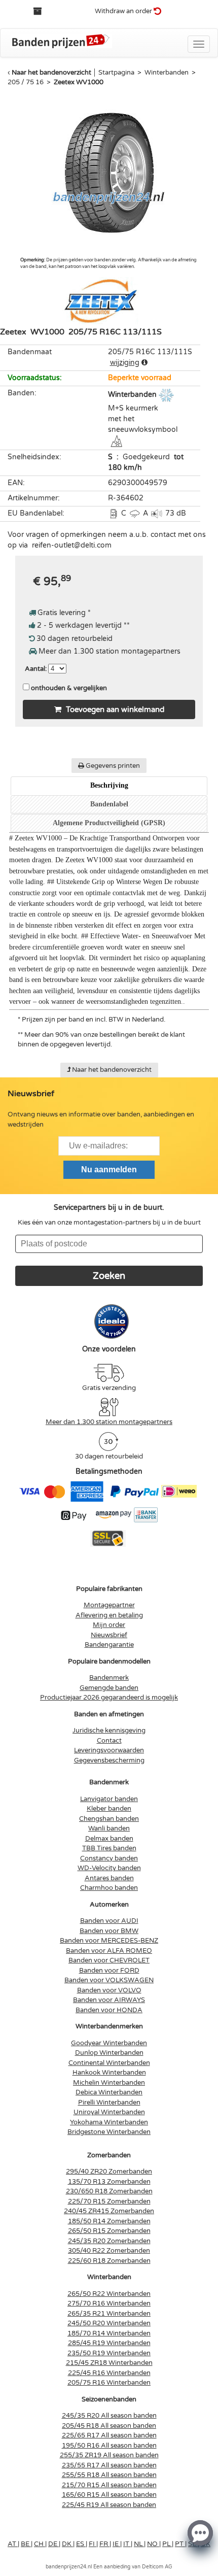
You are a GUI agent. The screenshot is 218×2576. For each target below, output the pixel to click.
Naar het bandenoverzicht (51, 73)
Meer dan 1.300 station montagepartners (109, 1422)
